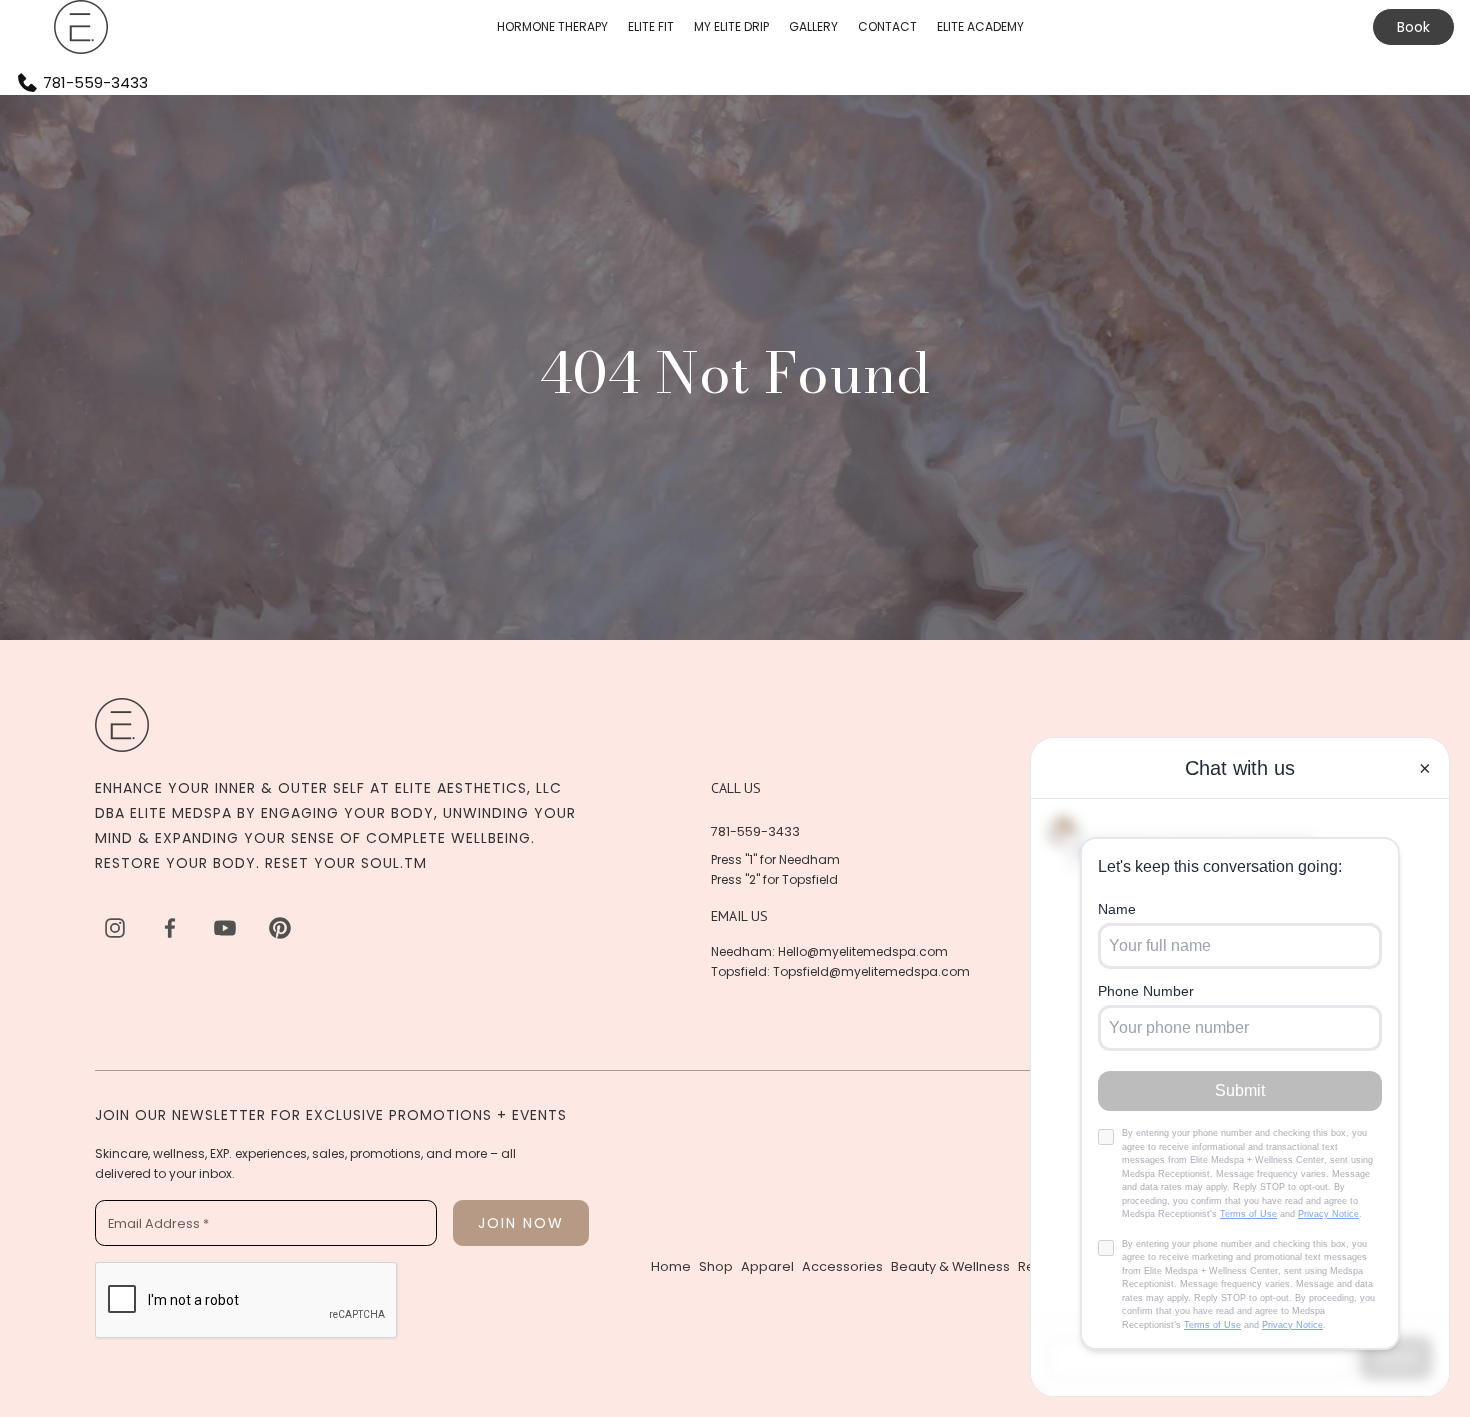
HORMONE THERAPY (552, 26)
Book (1413, 27)
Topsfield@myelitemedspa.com (871, 971)
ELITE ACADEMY (980, 26)
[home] (81, 27)
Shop (716, 1266)
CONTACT (887, 26)
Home (671, 1266)
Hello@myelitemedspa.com (863, 951)
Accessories (842, 1266)
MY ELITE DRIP (731, 26)
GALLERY (813, 26)
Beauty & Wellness (950, 1266)
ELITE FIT (651, 26)
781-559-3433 (755, 831)
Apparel (767, 1266)
